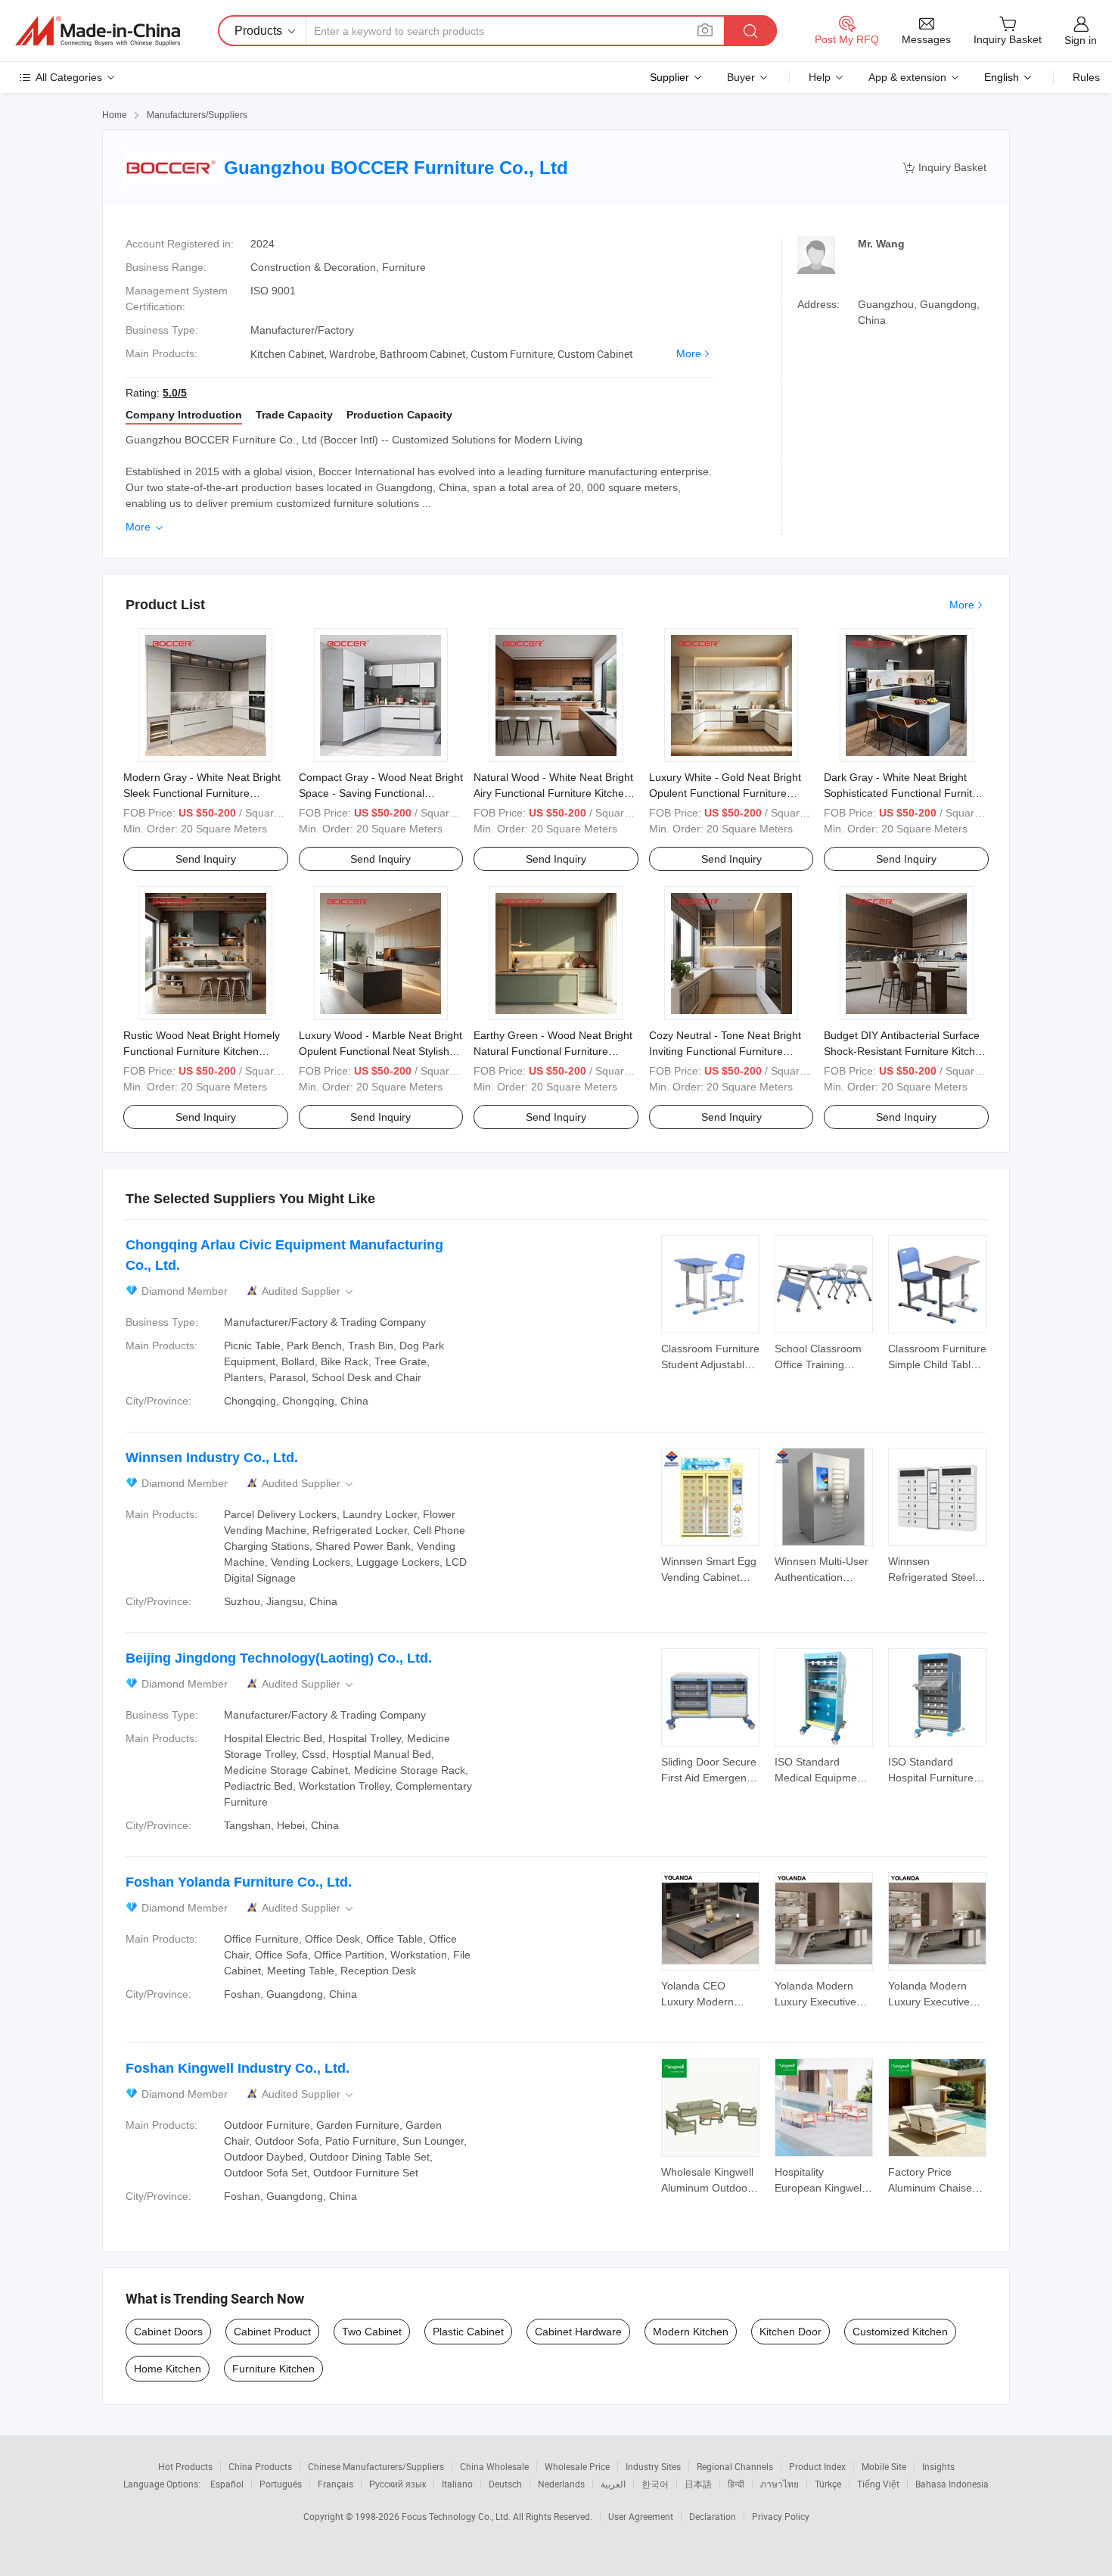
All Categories (69, 77)
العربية (613, 2484)
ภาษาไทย (780, 2484)
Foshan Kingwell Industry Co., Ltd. (238, 2068)
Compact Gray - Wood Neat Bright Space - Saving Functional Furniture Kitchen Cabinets (381, 793)
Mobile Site (884, 2466)
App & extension (907, 77)
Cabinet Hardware (578, 2332)
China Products (260, 2466)
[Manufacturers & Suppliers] (98, 31)
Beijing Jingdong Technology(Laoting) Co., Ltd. (279, 1658)
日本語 (698, 2484)
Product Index (817, 2466)
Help (820, 77)
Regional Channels (735, 2466)
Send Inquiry (206, 859)
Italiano (457, 2484)
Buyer (741, 77)
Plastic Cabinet (468, 2332)
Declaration (713, 2516)
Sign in (1081, 40)
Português (281, 2484)
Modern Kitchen (691, 2332)
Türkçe (828, 2484)
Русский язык (398, 2484)
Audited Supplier (309, 1291)
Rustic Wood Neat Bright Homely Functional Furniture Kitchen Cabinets (202, 1051)
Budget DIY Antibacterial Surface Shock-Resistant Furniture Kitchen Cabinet (905, 1051)
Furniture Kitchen (273, 2369)
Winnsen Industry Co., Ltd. (212, 1458)
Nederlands (561, 2484)
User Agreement (641, 2516)
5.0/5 (175, 393)
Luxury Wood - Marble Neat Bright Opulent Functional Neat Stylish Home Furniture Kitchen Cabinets (381, 1051)
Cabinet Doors (168, 2332)
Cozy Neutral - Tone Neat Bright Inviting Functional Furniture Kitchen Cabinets (725, 1051)
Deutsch (505, 2484)
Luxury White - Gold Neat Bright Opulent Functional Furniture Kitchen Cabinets (725, 793)
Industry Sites (653, 2466)
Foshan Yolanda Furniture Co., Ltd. (239, 1882)
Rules (1086, 77)
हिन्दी (736, 2484)
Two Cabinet (372, 2332)
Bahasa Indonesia (952, 2484)
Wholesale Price (577, 2466)
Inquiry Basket (944, 168)
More (689, 353)
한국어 (655, 2484)
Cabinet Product (272, 2332)
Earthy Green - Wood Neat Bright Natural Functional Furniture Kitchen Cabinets (553, 1051)
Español (227, 2484)
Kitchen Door (791, 2332)
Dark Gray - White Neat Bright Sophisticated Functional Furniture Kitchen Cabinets (906, 793)
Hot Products (185, 2466)
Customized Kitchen (900, 2332)
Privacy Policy (781, 2516)
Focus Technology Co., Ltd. (457, 2516)
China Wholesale (494, 2466)
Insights (938, 2466)
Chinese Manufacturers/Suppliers (376, 2466)
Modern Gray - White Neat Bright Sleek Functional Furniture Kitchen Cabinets (202, 793)
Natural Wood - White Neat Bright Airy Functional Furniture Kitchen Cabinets (553, 793)
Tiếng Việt (878, 2484)
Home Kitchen (168, 2369)
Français (335, 2484)
